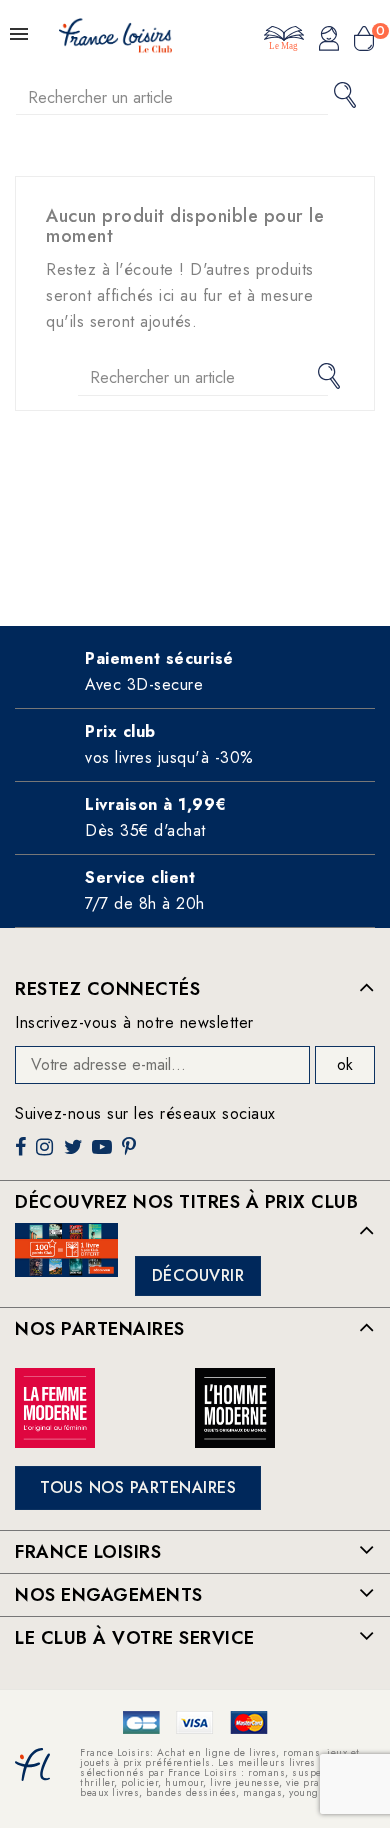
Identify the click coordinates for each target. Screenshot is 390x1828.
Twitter (75, 1154)
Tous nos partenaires (138, 1487)
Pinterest (131, 1154)
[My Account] (329, 41)
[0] (364, 41)
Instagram (47, 1154)
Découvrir (198, 1275)
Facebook (23, 1154)
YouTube (104, 1154)
